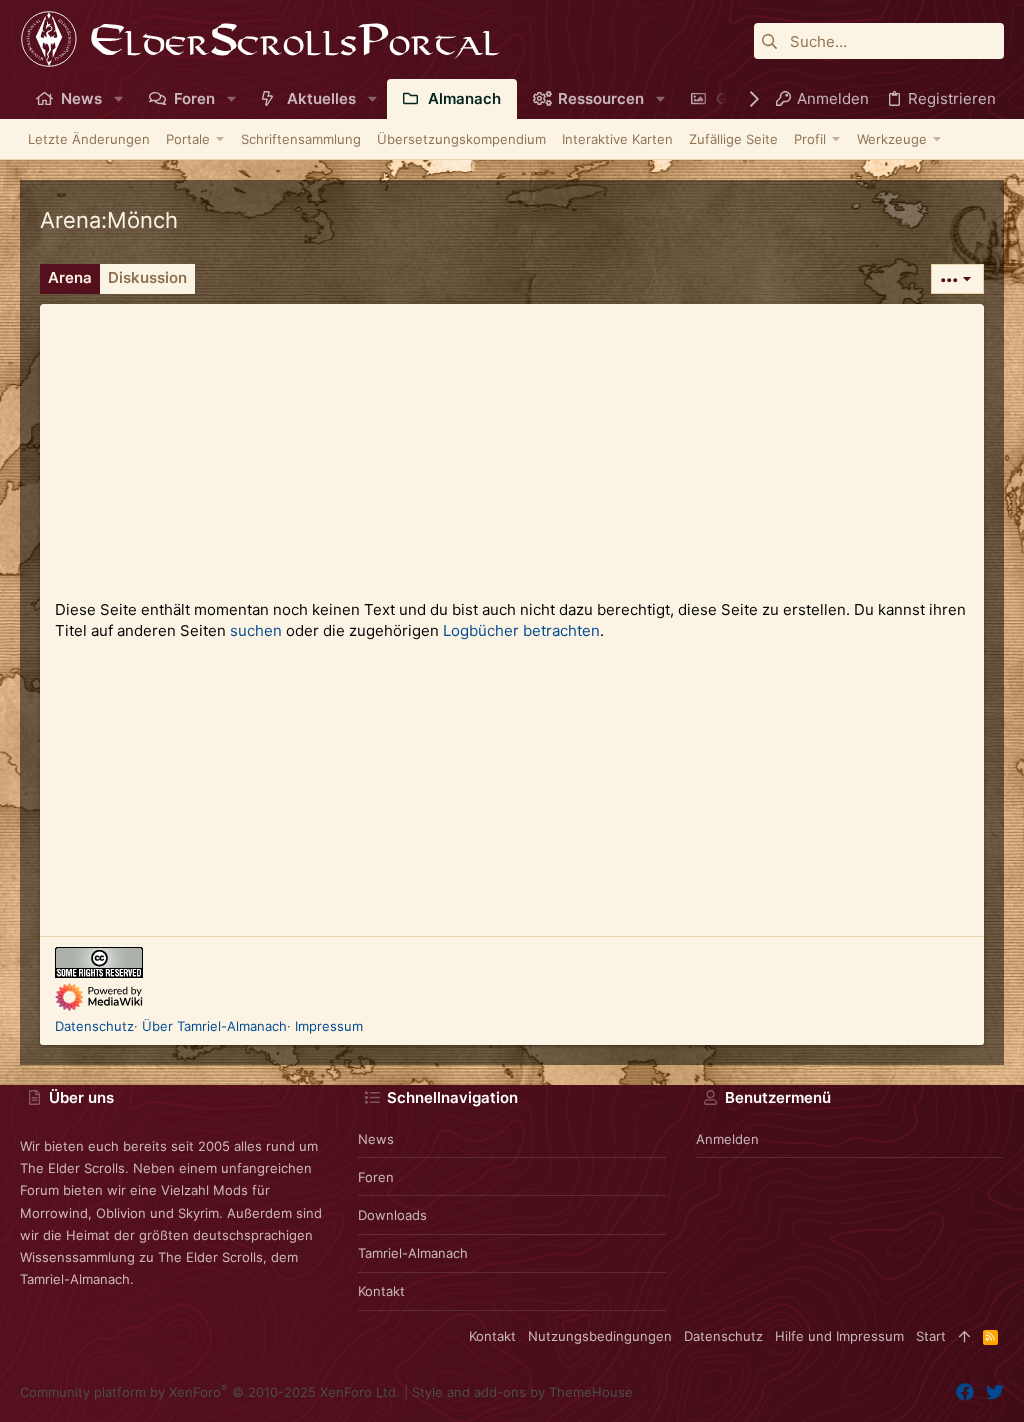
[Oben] (964, 1336)
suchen (256, 630)
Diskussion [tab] (147, 277)
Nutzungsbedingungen (600, 1336)
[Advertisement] (512, 444)
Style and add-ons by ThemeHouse (522, 1392)
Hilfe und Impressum (839, 1336)
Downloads (392, 1215)
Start (931, 1336)
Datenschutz (94, 1026)
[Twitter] (995, 1392)
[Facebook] (965, 1392)
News (376, 1139)
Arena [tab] (70, 277)
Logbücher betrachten (521, 630)
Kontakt (381, 1291)
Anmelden (727, 1139)
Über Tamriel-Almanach (214, 1026)
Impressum (329, 1026)
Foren (376, 1177)
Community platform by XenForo (210, 1392)
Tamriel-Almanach (413, 1253)
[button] (118, 98)
